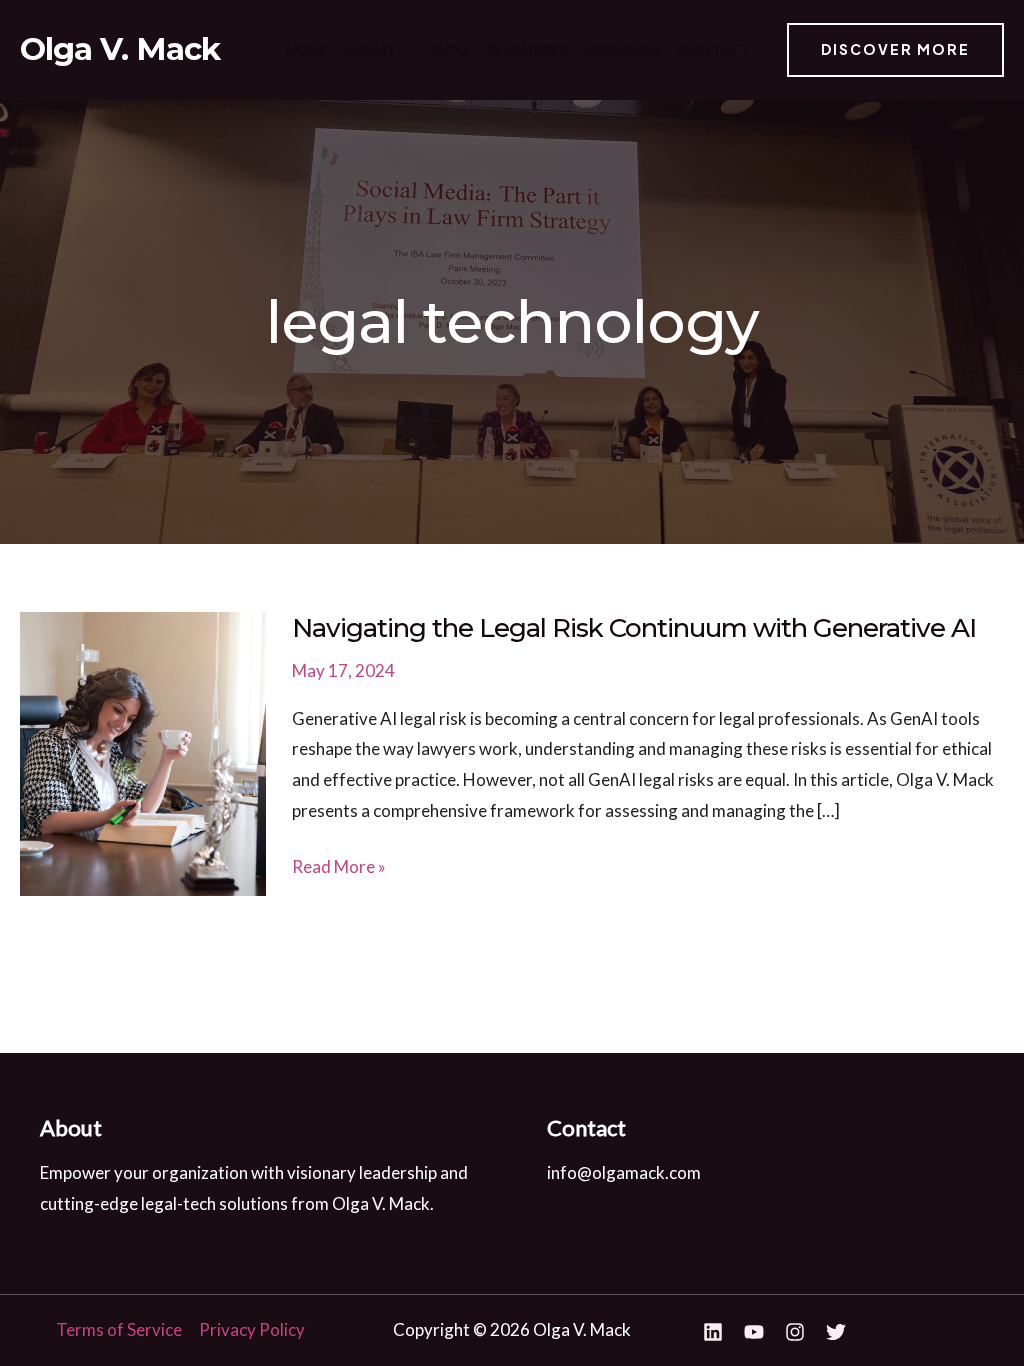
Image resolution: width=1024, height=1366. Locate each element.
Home (307, 49)
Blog (450, 49)
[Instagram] (795, 1332)
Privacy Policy (252, 1329)
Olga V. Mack (120, 49)
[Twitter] (836, 1332)
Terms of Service (119, 1329)
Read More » (339, 869)
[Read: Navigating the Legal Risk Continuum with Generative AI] (143, 751)
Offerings (623, 49)
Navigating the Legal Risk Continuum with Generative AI (634, 628)
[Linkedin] (713, 1332)
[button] (405, 50)
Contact (714, 49)
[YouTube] (754, 1332)
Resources (527, 49)
